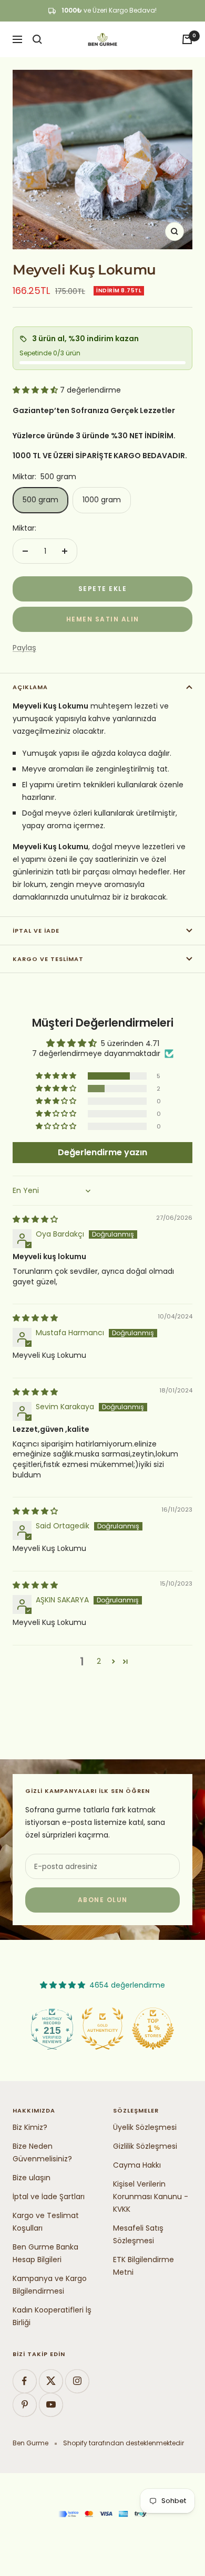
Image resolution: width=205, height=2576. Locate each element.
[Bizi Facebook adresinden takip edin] (24, 2381)
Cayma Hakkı (137, 2165)
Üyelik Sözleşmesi (145, 2127)
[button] (36, 390)
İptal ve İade (36, 931)
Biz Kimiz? (30, 2127)
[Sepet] (187, 39)
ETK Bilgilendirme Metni (143, 2266)
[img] (35, 1219)
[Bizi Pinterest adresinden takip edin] (24, 2405)
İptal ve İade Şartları (49, 2197)
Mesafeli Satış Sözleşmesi (138, 2234)
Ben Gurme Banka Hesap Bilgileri (45, 2253)
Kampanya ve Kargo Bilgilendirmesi (50, 2285)
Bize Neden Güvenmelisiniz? (42, 2152)
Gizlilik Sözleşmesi (145, 2146)
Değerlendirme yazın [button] (102, 1152)
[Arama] (37, 39)
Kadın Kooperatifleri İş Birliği (52, 2316)
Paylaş (24, 648)
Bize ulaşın (32, 2178)
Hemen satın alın (103, 619)
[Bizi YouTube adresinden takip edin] (51, 2405)
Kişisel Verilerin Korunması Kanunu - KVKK (151, 2197)
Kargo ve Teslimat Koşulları (46, 2222)
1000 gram (102, 500)
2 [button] (99, 1661)
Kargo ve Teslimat (48, 959)
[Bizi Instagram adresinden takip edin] (77, 2381)
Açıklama (30, 687)
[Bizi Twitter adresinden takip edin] (51, 2381)
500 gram (40, 500)
